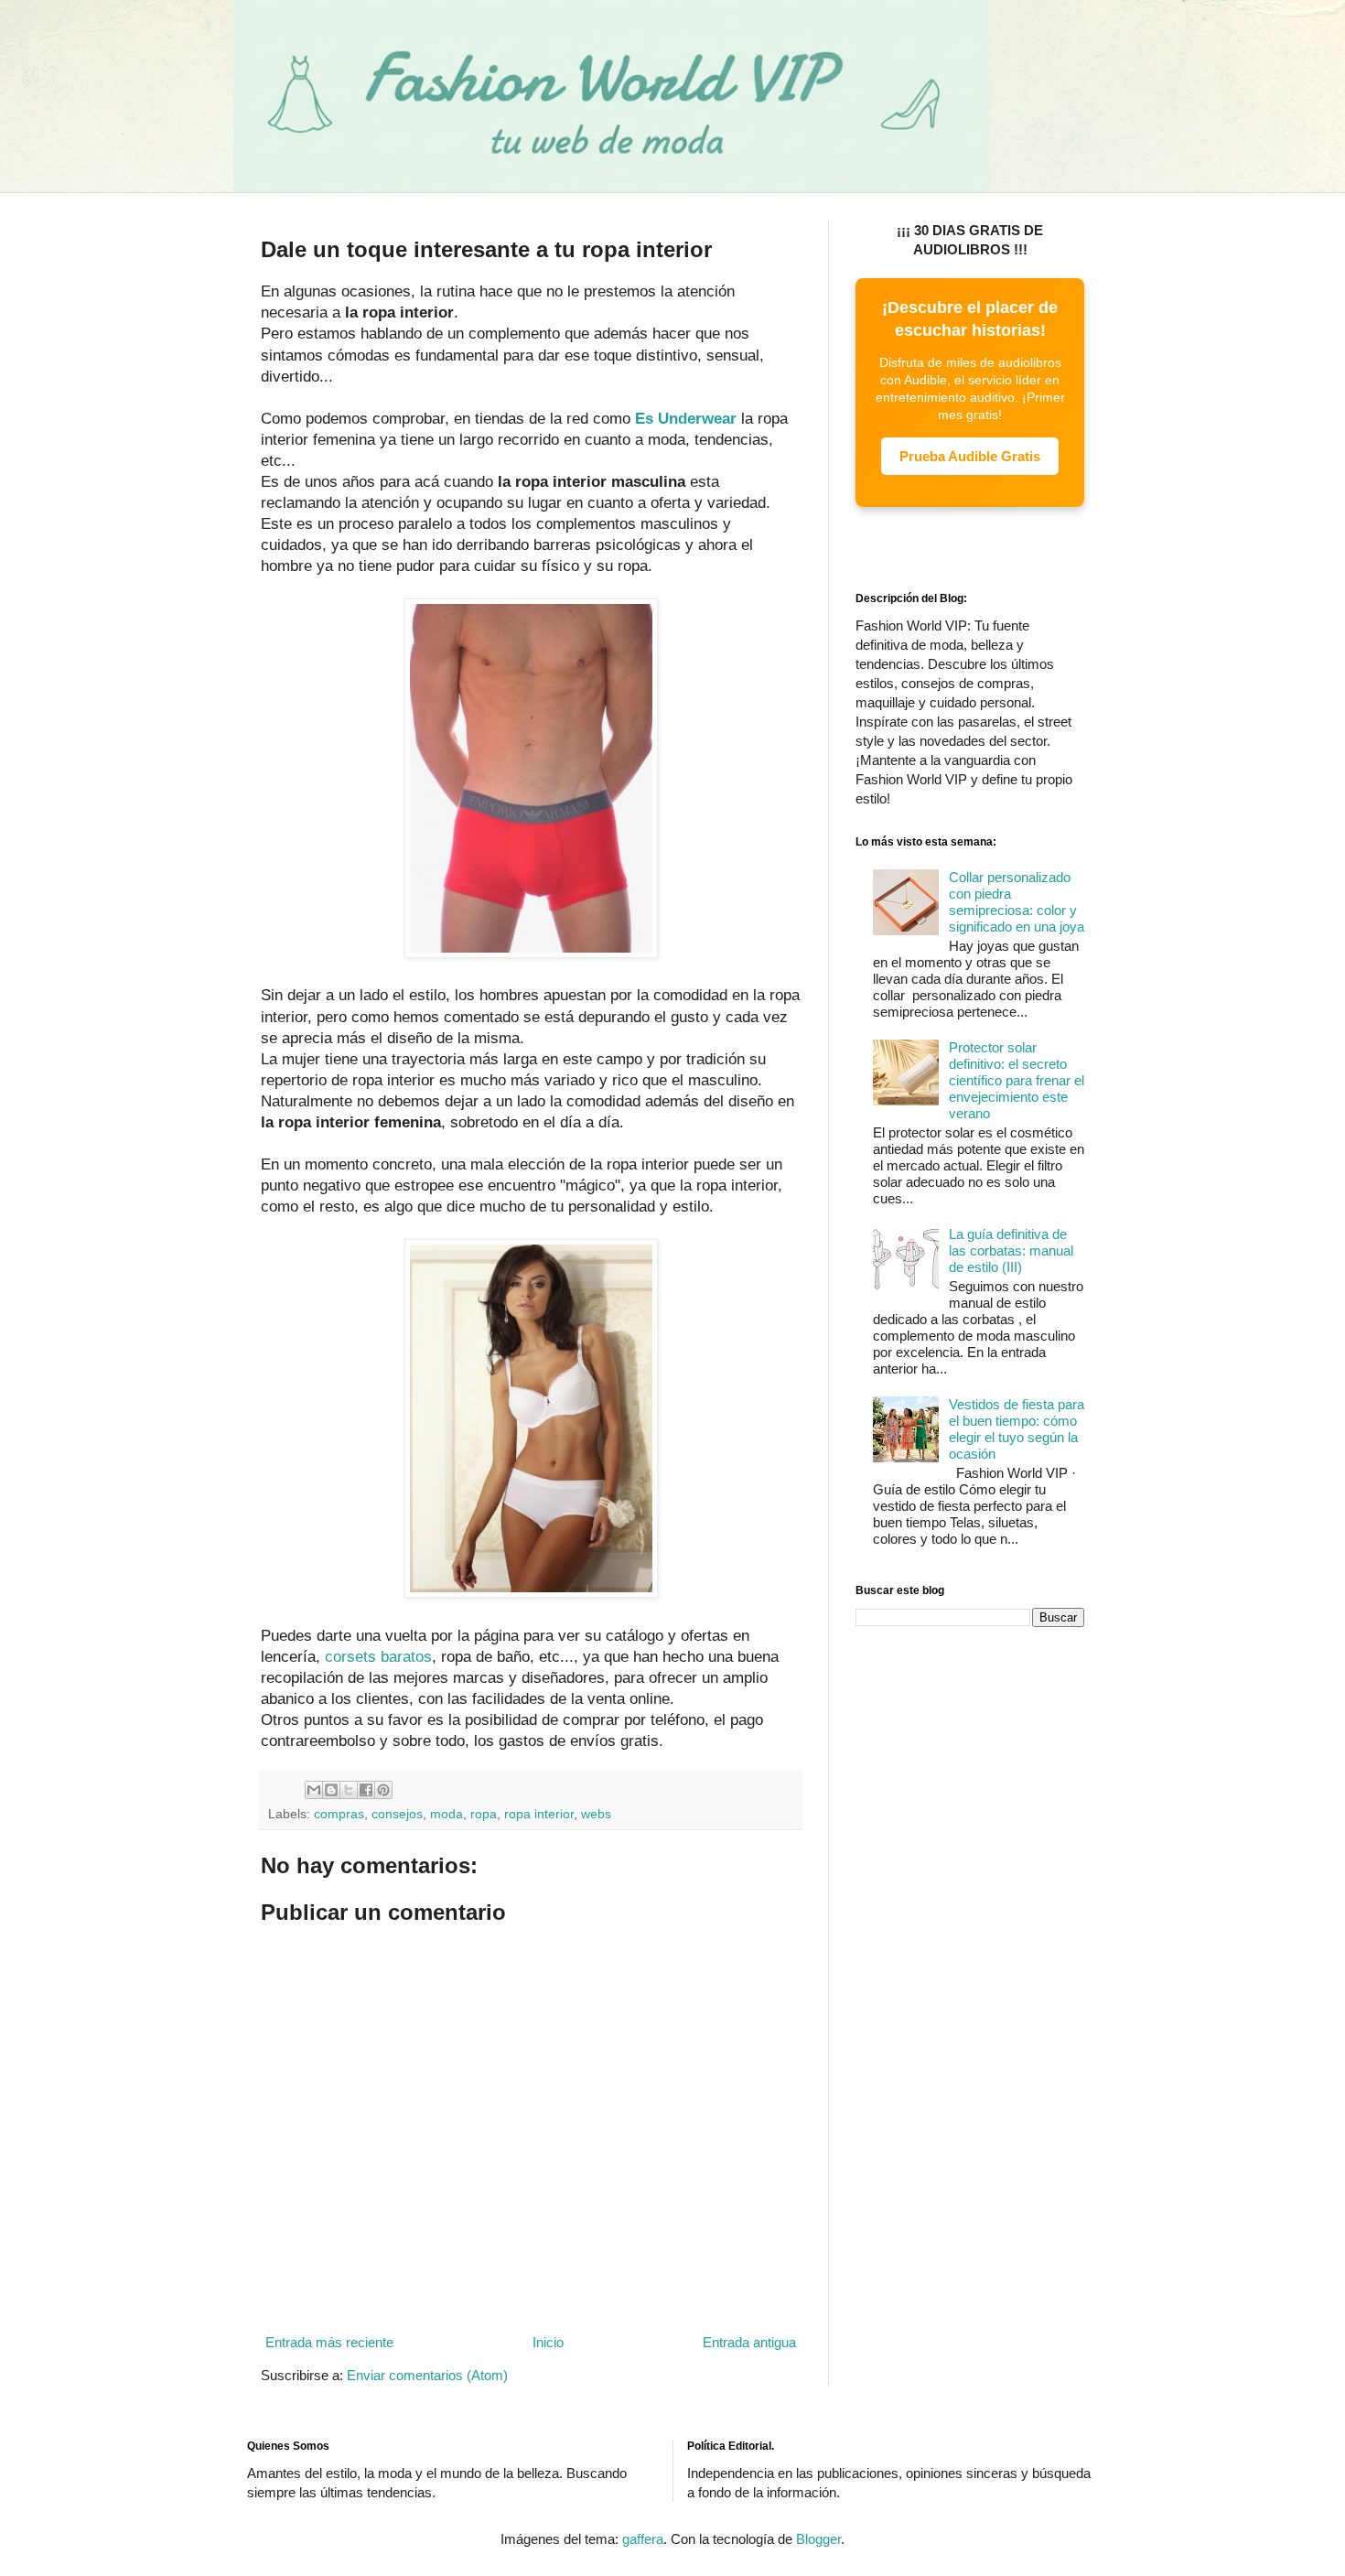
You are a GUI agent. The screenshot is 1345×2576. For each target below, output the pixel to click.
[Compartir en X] (349, 1790)
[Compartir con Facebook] (366, 1790)
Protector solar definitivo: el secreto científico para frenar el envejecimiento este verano (1017, 1080)
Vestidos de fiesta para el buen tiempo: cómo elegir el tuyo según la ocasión (1017, 1429)
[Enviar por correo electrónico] (314, 1790)
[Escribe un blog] (331, 1790)
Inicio (548, 2342)
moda (447, 1814)
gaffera (643, 2539)
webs (596, 1814)
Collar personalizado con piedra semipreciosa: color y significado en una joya (1017, 902)
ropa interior (539, 1814)
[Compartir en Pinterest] (383, 1790)
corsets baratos (378, 1656)
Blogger (818, 2539)
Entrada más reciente (329, 2342)
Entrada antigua (749, 2342)
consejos (397, 1814)
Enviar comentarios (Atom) (427, 2375)
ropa (484, 1814)
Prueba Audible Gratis (970, 456)
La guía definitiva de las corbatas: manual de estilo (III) (1011, 1250)
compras (339, 1814)
